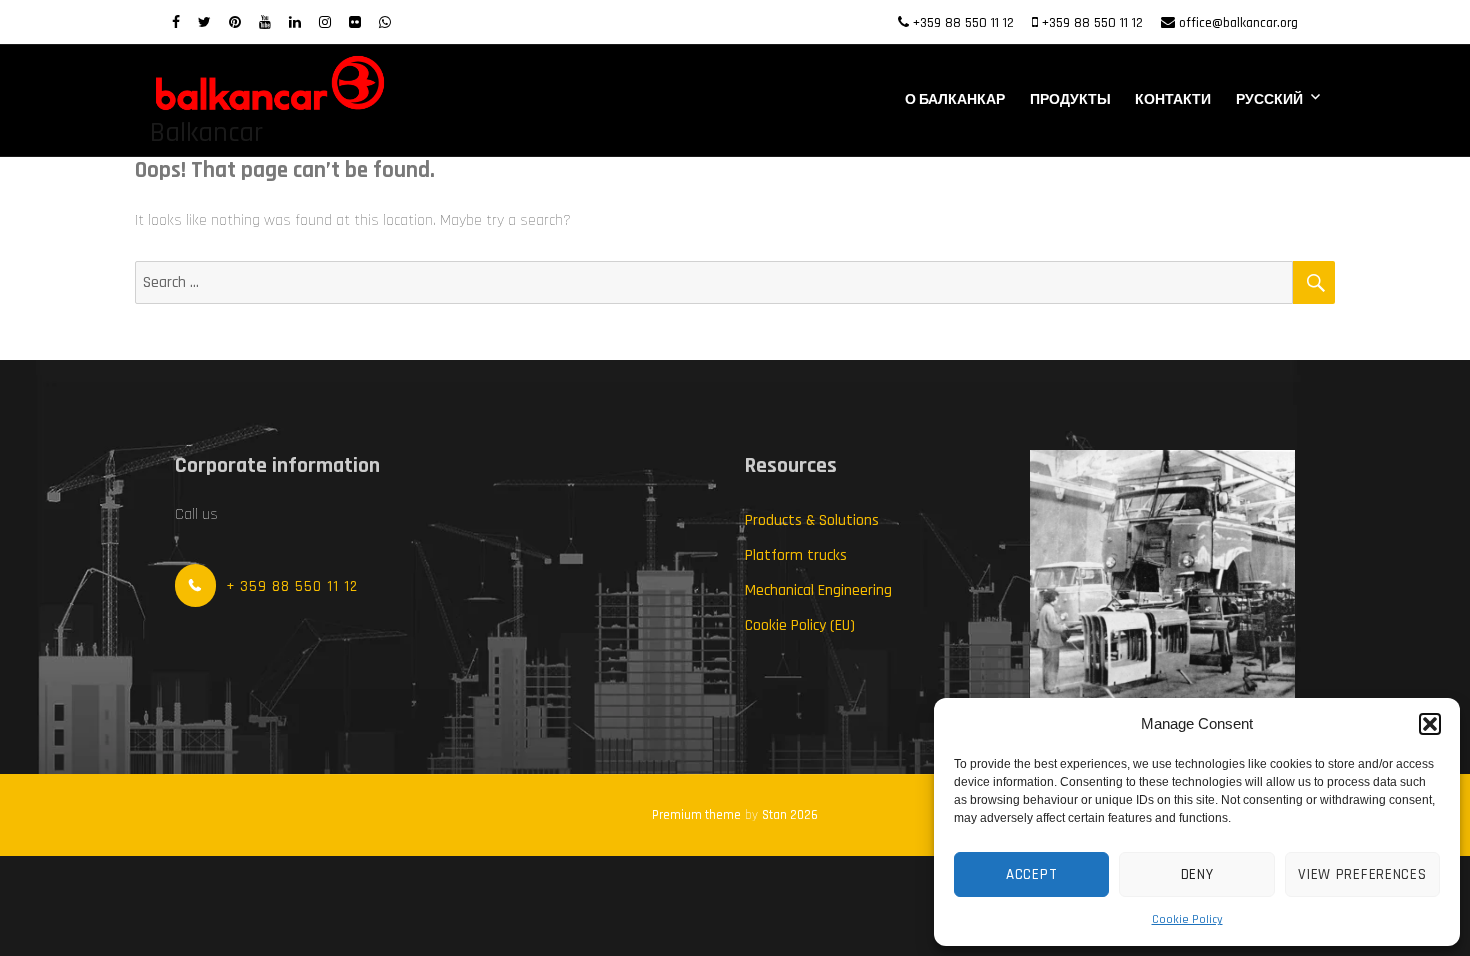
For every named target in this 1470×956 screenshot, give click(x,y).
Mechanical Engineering (818, 590)
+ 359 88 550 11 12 (292, 586)
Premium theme (696, 815)
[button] (1430, 724)
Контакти (1173, 100)
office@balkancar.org (1238, 23)
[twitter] (204, 23)
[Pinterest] (235, 23)
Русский (1269, 100)
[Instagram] (325, 23)
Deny (1197, 874)
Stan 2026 (790, 815)
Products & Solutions (812, 520)
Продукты (1070, 100)
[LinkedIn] (295, 23)
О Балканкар (955, 100)
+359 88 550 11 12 (963, 23)
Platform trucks (796, 555)
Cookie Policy (1187, 919)
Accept (1031, 874)
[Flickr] (355, 23)
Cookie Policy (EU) (800, 625)
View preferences (1362, 874)
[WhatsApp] (385, 23)
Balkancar (206, 133)
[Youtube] (265, 23)
